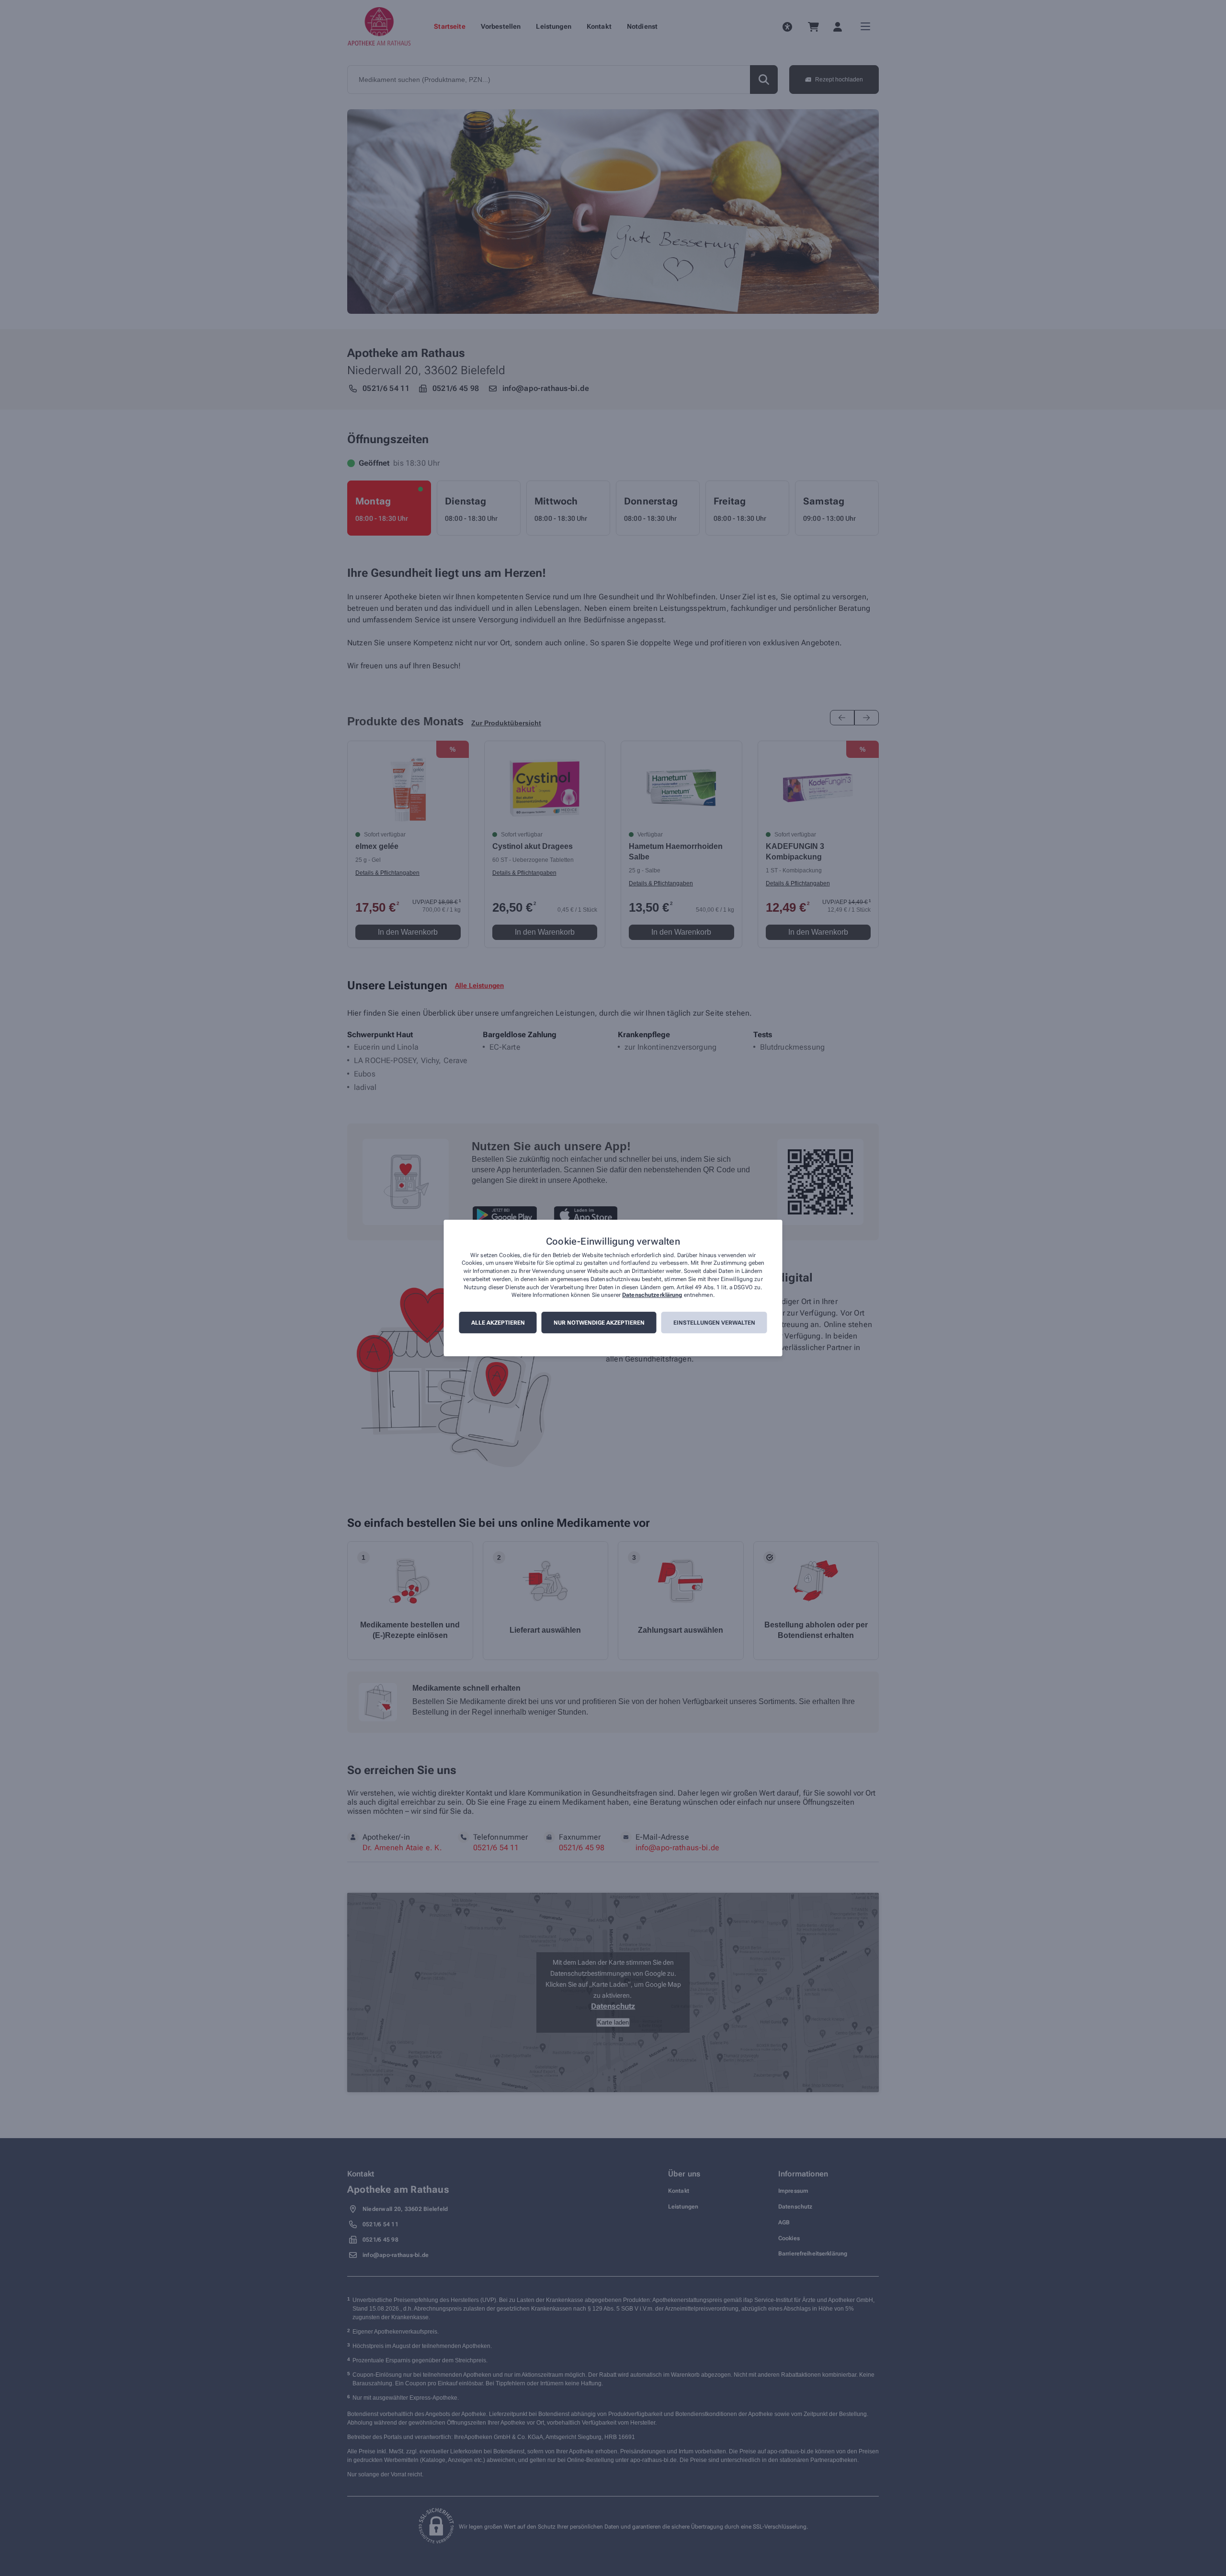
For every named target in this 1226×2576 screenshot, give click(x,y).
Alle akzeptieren (498, 1323)
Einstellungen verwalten (714, 1323)
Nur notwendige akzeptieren (599, 1323)
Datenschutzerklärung (652, 1295)
